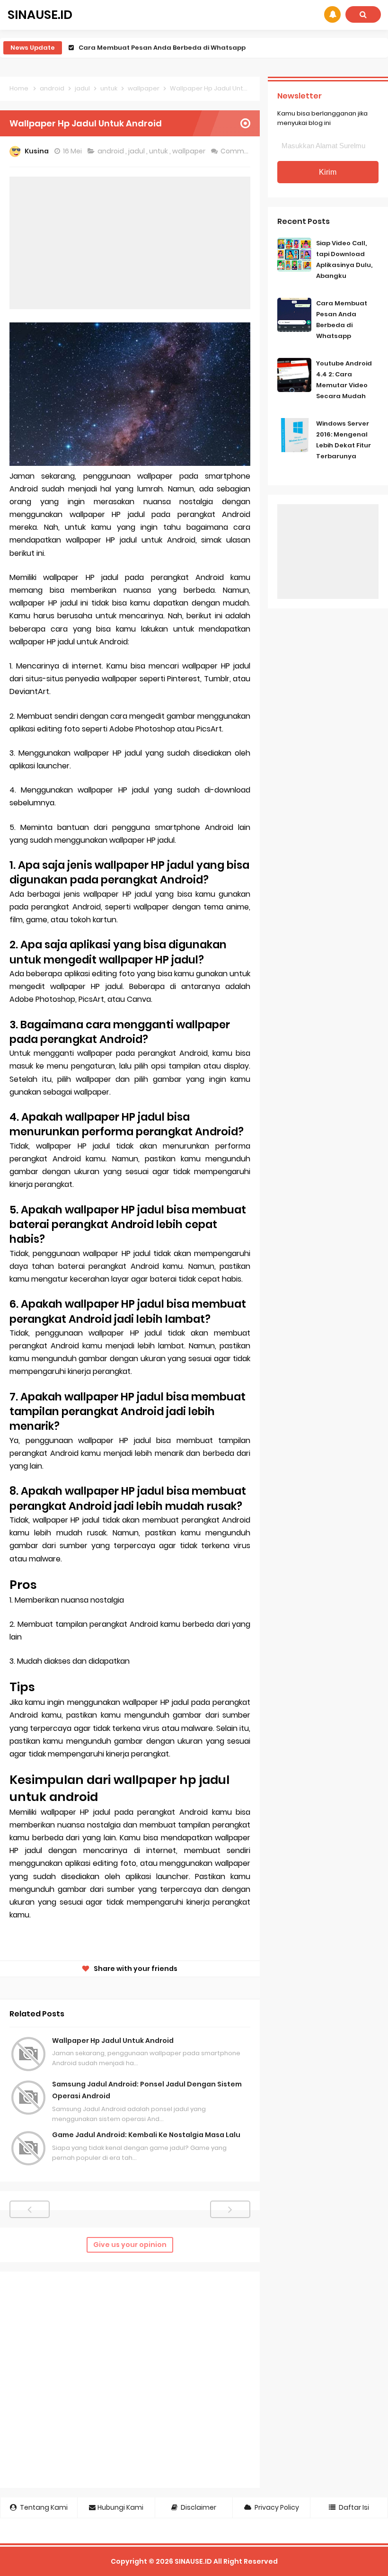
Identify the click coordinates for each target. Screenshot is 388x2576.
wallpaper (190, 151)
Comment (239, 151)
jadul (137, 151)
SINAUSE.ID (193, 2561)
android (111, 151)
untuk (159, 151)
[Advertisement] (130, 243)
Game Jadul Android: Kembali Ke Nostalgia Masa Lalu (146, 2135)
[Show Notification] (332, 14)
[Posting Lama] (230, 2209)
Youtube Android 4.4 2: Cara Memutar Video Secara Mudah (177, 48)
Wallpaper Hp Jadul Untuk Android (113, 2041)
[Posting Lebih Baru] (30, 2209)
